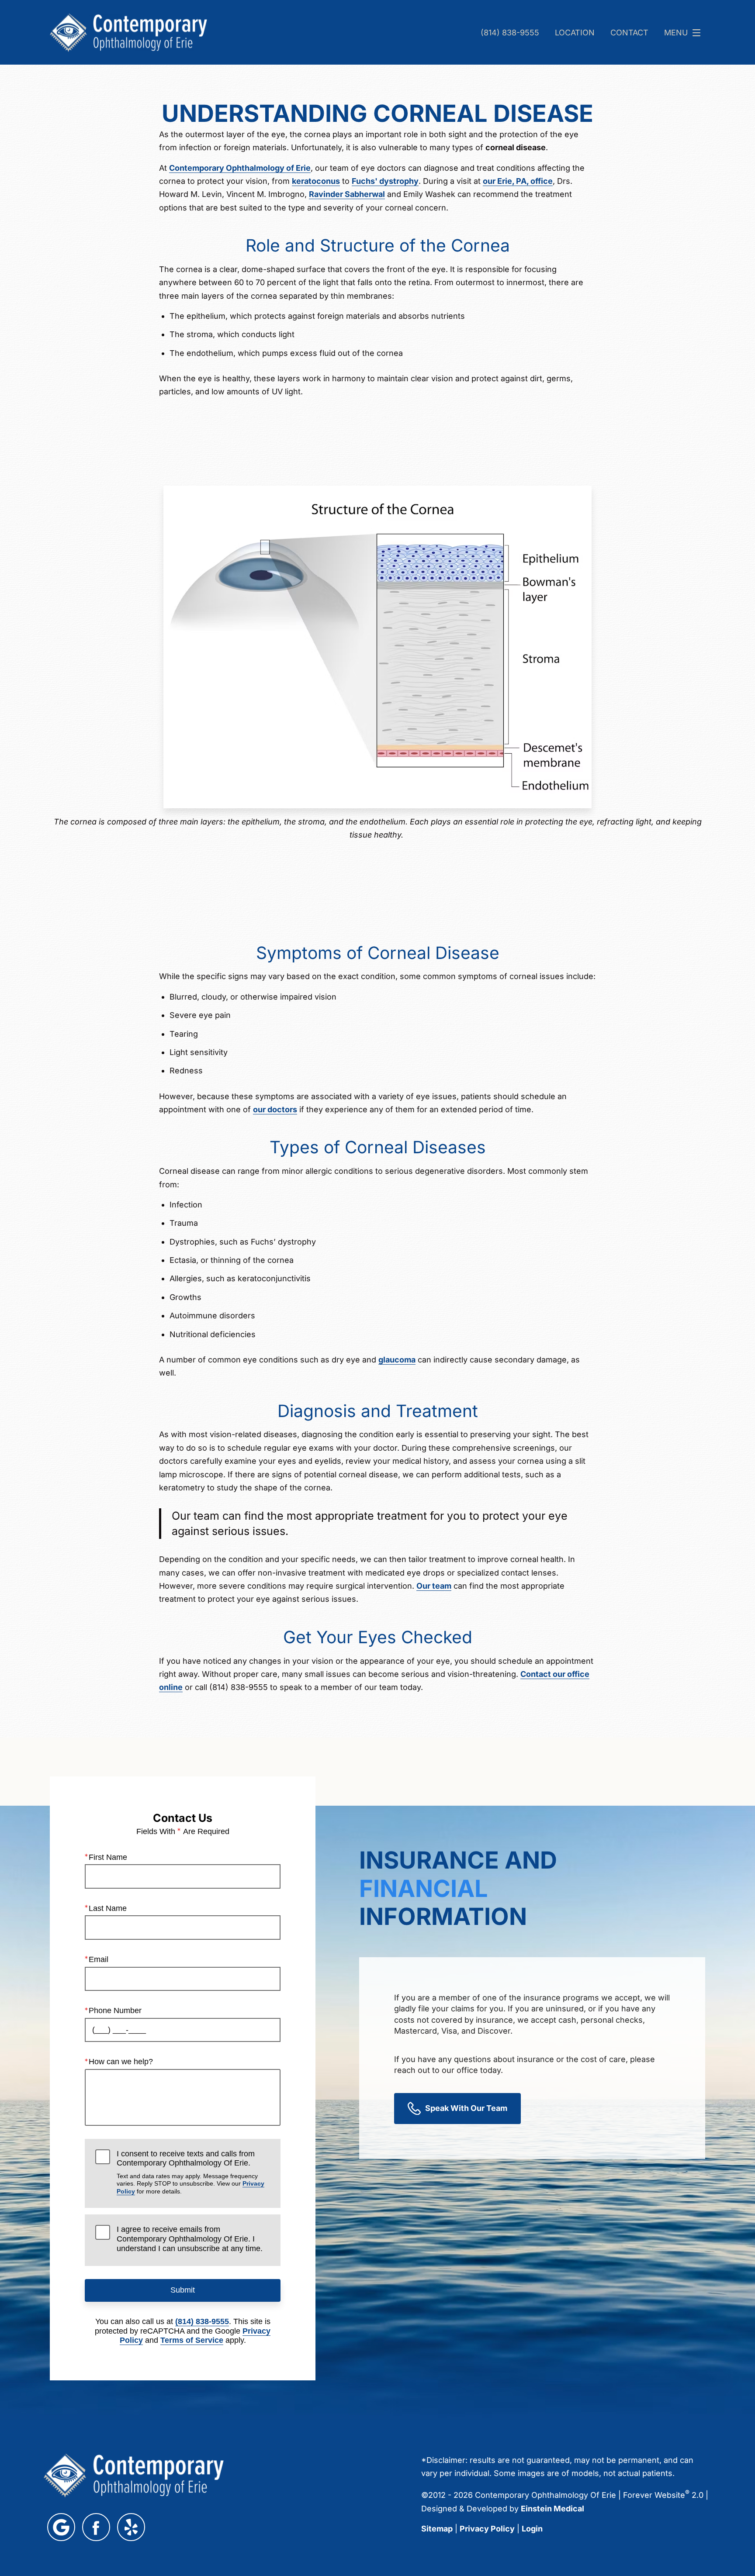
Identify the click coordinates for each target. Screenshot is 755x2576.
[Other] (131, 2527)
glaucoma (397, 1360)
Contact (629, 33)
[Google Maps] (61, 2527)
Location (575, 33)
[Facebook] (96, 2527)
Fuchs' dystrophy (385, 181)
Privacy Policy (487, 2529)
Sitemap (437, 2529)
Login (532, 2529)
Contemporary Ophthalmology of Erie (240, 168)
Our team (434, 1586)
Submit (183, 2290)
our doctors (275, 1109)
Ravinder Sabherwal (347, 194)
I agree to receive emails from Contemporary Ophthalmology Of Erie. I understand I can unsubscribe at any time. (190, 2239)
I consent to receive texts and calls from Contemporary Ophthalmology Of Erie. (190, 2172)
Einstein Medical (552, 2509)
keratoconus (316, 181)
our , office (518, 181)
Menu (676, 33)
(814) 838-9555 (510, 33)
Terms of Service (192, 2340)
